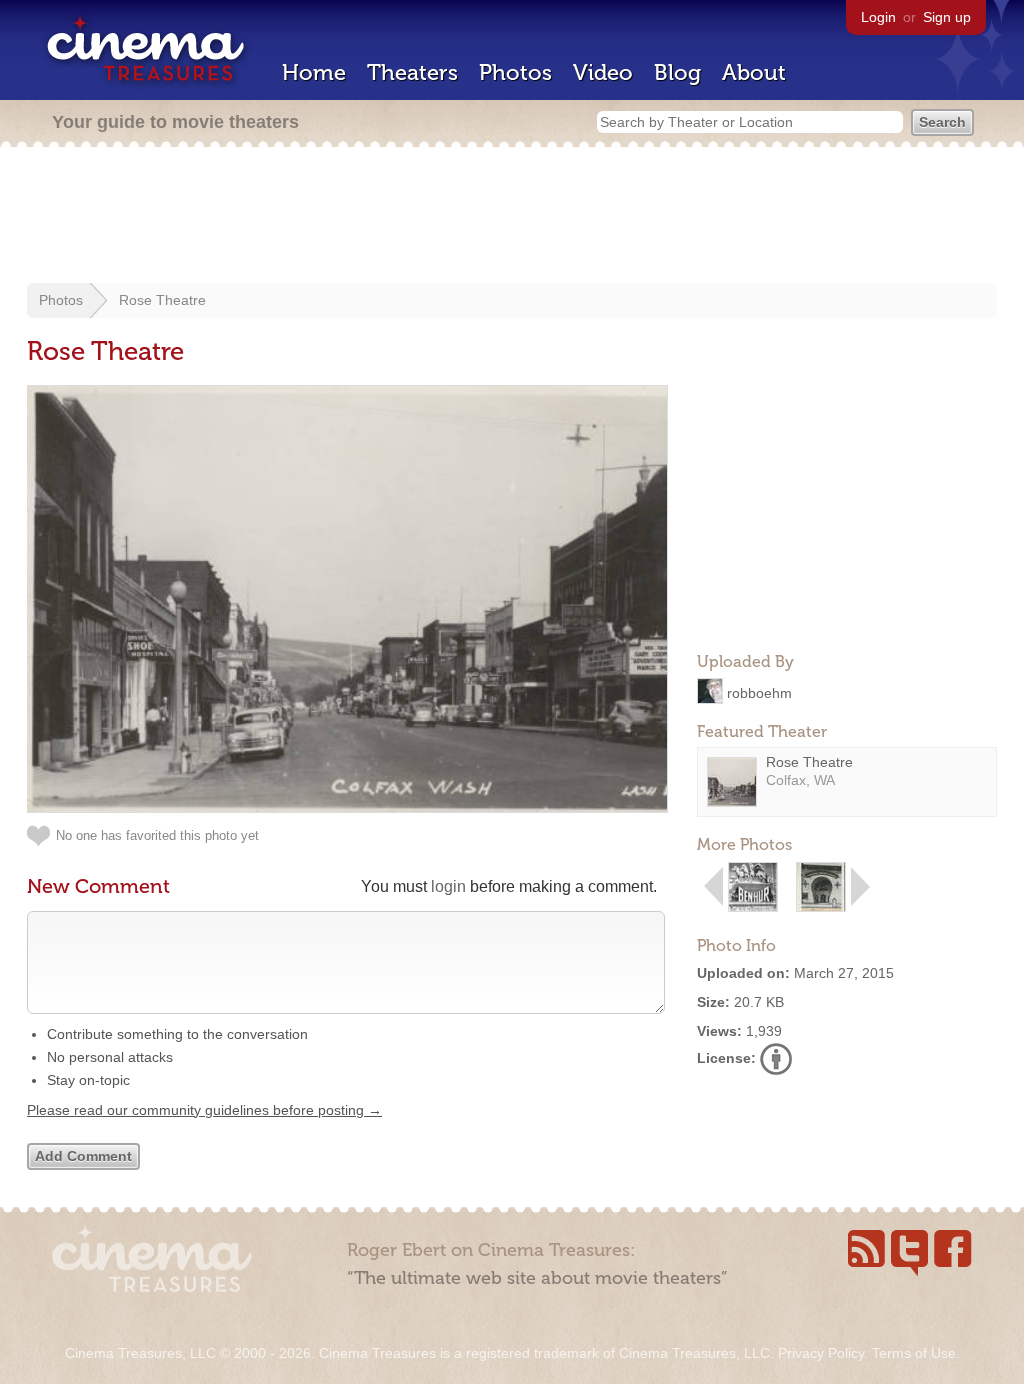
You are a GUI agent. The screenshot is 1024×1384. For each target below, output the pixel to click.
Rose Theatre (162, 300)
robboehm (759, 692)
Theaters (412, 72)
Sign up (947, 17)
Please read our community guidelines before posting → (204, 1110)
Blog (677, 72)
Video (603, 72)
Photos (515, 72)
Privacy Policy (821, 1353)
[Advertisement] (512, 217)
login (448, 886)
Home (314, 72)
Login (878, 17)
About (754, 72)
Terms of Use (914, 1353)
